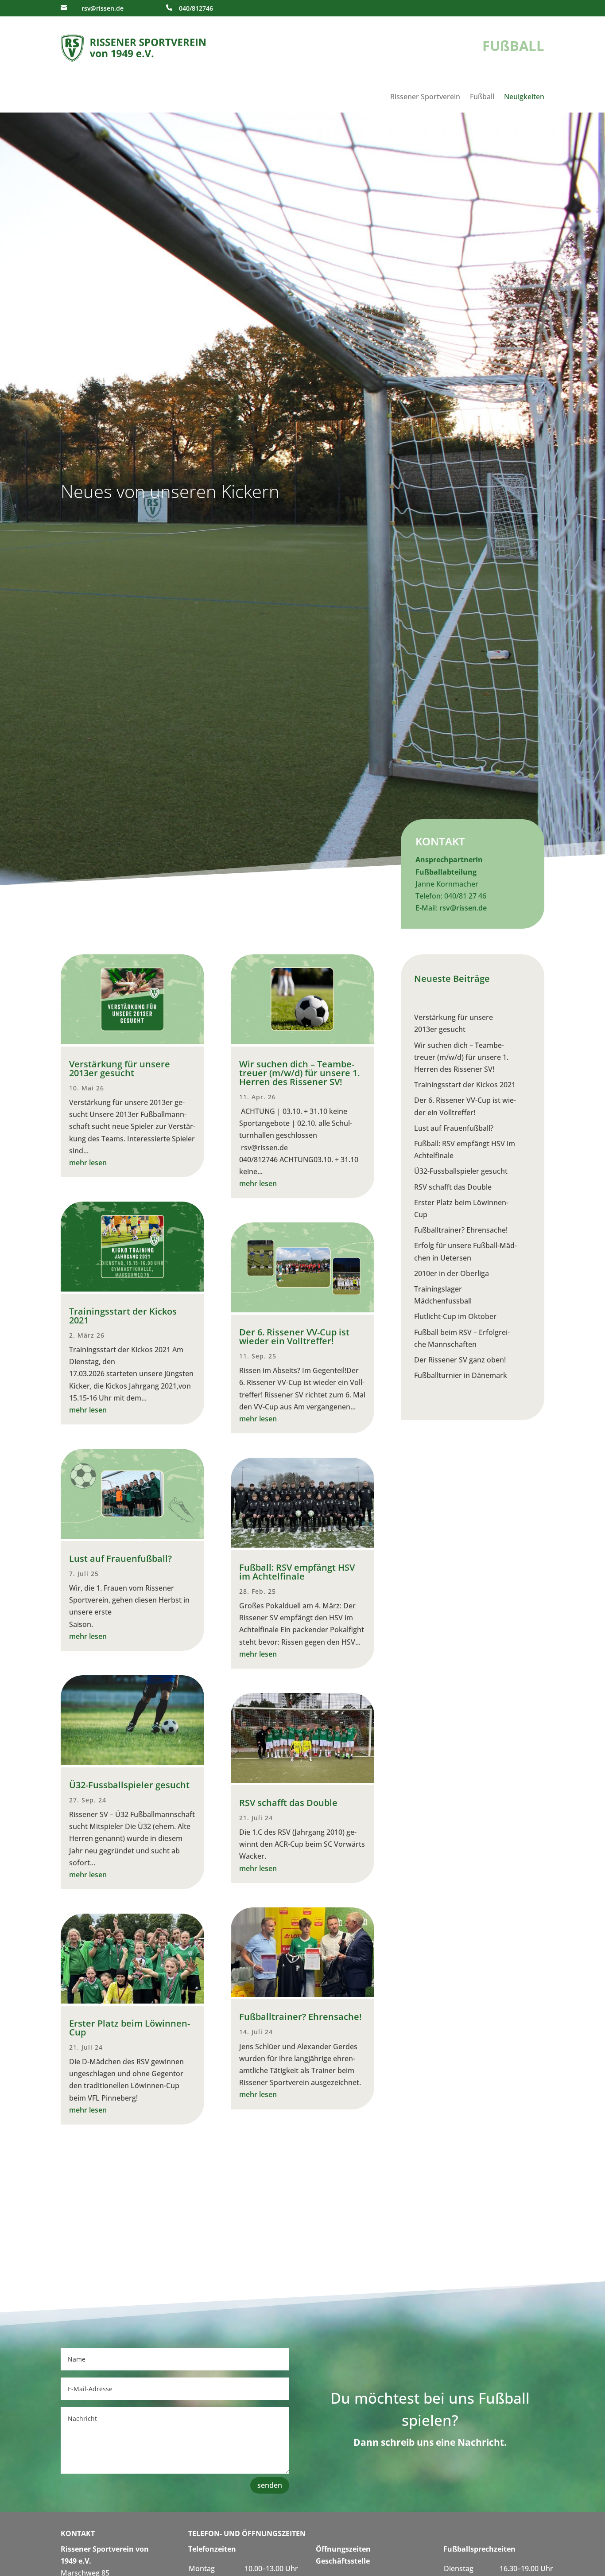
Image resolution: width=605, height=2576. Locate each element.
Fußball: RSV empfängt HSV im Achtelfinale (297, 1572)
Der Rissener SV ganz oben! (461, 1360)
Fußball (482, 97)
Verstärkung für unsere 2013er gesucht (120, 1068)
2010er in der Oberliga (452, 1273)
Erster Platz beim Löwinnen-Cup (130, 2028)
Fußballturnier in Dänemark (461, 1375)
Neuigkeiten (524, 97)
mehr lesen (88, 1163)
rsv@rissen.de (103, 8)
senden (270, 2485)
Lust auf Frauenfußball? (120, 1558)
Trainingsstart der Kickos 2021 (123, 1316)
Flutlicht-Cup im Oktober (455, 1316)
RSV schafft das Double (288, 1803)
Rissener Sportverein (425, 97)
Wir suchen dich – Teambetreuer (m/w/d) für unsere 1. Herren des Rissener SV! (299, 1073)
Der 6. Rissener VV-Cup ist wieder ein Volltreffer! (294, 1337)
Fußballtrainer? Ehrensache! (301, 2017)
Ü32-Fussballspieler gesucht (129, 1785)
